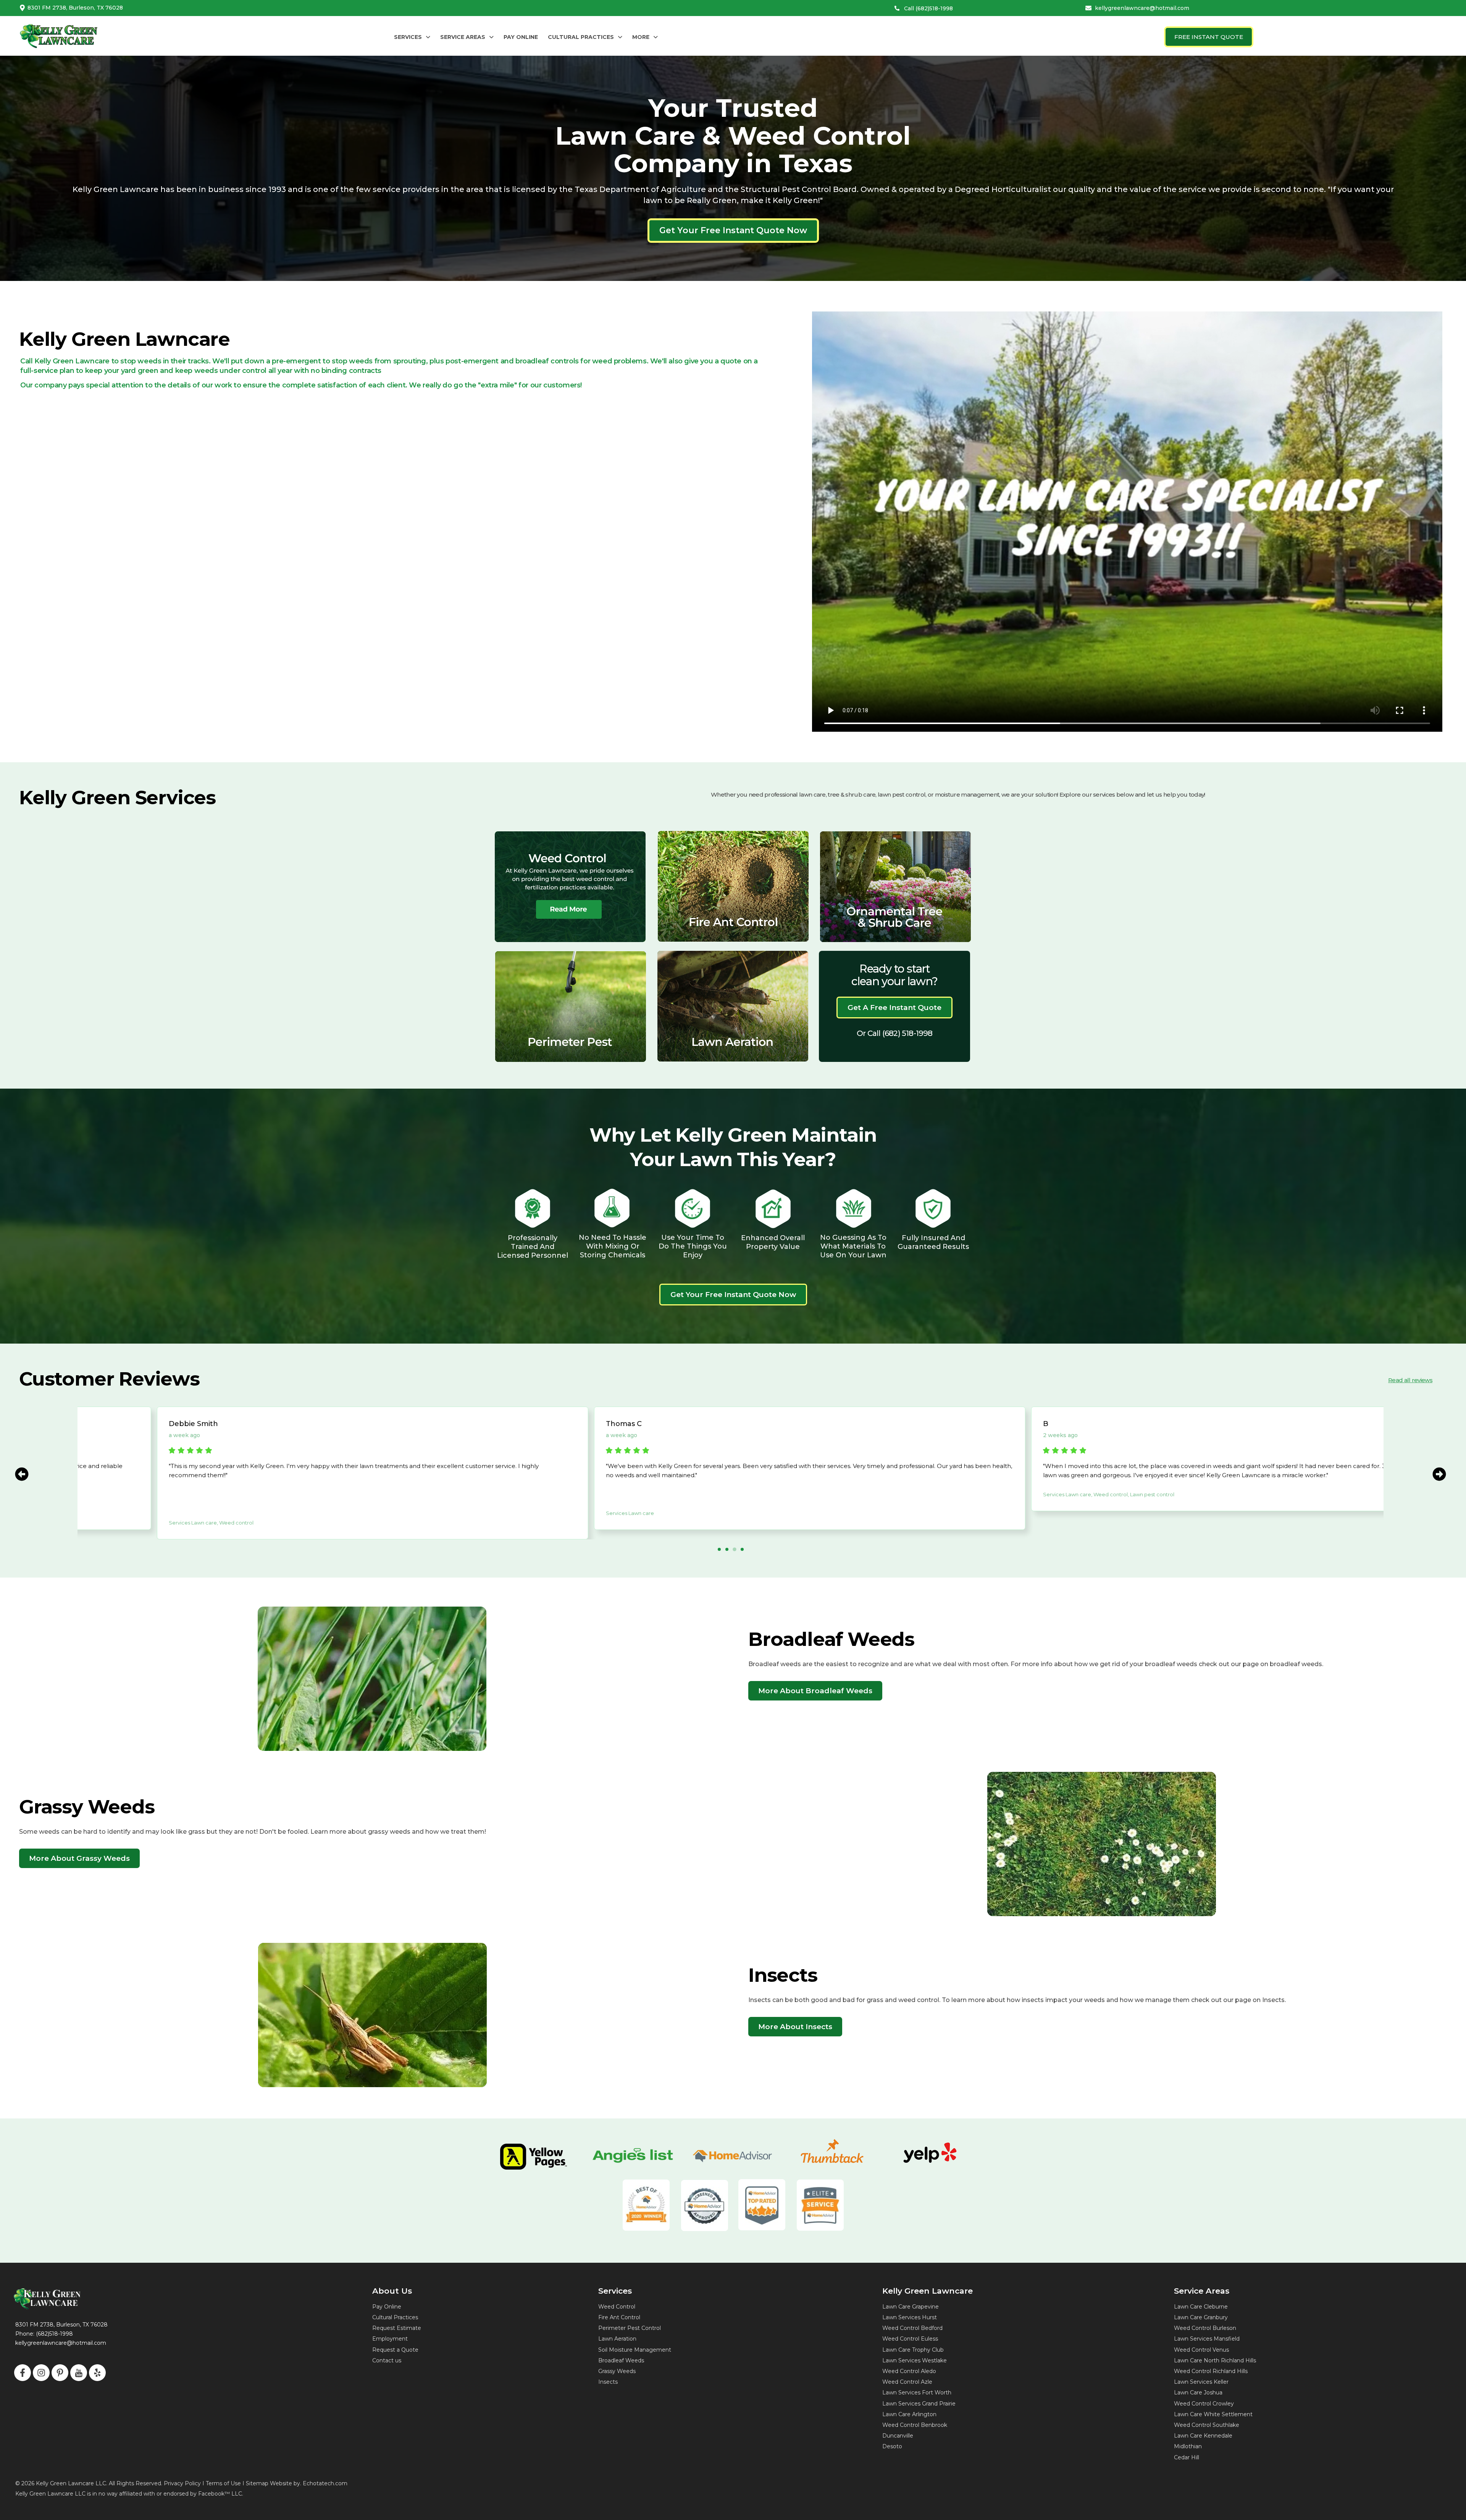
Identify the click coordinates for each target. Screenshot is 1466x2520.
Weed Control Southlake (1207, 2425)
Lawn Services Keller (1201, 2382)
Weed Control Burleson (1205, 2328)
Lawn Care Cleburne (1201, 2307)
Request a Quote (395, 2350)
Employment (390, 2339)
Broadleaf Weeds (621, 2360)
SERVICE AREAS (463, 37)
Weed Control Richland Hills (1211, 2371)
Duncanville (898, 2436)
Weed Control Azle (907, 2382)
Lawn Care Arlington (909, 2414)
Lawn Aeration (617, 2339)
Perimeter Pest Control (630, 2328)
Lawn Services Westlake (915, 2360)
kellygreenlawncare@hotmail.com (1142, 8)
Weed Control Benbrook (915, 2425)
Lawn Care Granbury (1201, 2317)
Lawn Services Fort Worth (917, 2393)
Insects (608, 2382)
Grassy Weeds (617, 2371)
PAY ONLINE (521, 37)
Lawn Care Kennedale (1203, 2436)
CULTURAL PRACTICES (581, 37)
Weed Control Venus (1201, 2350)
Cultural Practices (395, 2317)
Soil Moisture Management (635, 2350)
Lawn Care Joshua (1198, 2393)
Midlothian (1188, 2446)
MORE (641, 37)
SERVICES (408, 37)
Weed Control (617, 2307)
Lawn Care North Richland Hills (1215, 2360)
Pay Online (387, 2307)
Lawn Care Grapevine (911, 2307)
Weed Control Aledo (909, 2371)
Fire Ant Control (619, 2317)
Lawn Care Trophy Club (913, 2350)
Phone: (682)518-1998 (44, 2334)
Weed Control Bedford (912, 2328)
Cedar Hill (1187, 2457)
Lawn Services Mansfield (1207, 2339)
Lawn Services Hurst (910, 2317)
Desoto (892, 2446)
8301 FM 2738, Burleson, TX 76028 (75, 8)
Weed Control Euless (910, 2339)
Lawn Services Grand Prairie (919, 2404)
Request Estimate (397, 2328)
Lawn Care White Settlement (1213, 2414)
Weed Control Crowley (1204, 2404)
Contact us (387, 2360)
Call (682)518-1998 (928, 8)
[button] (412, 37)
